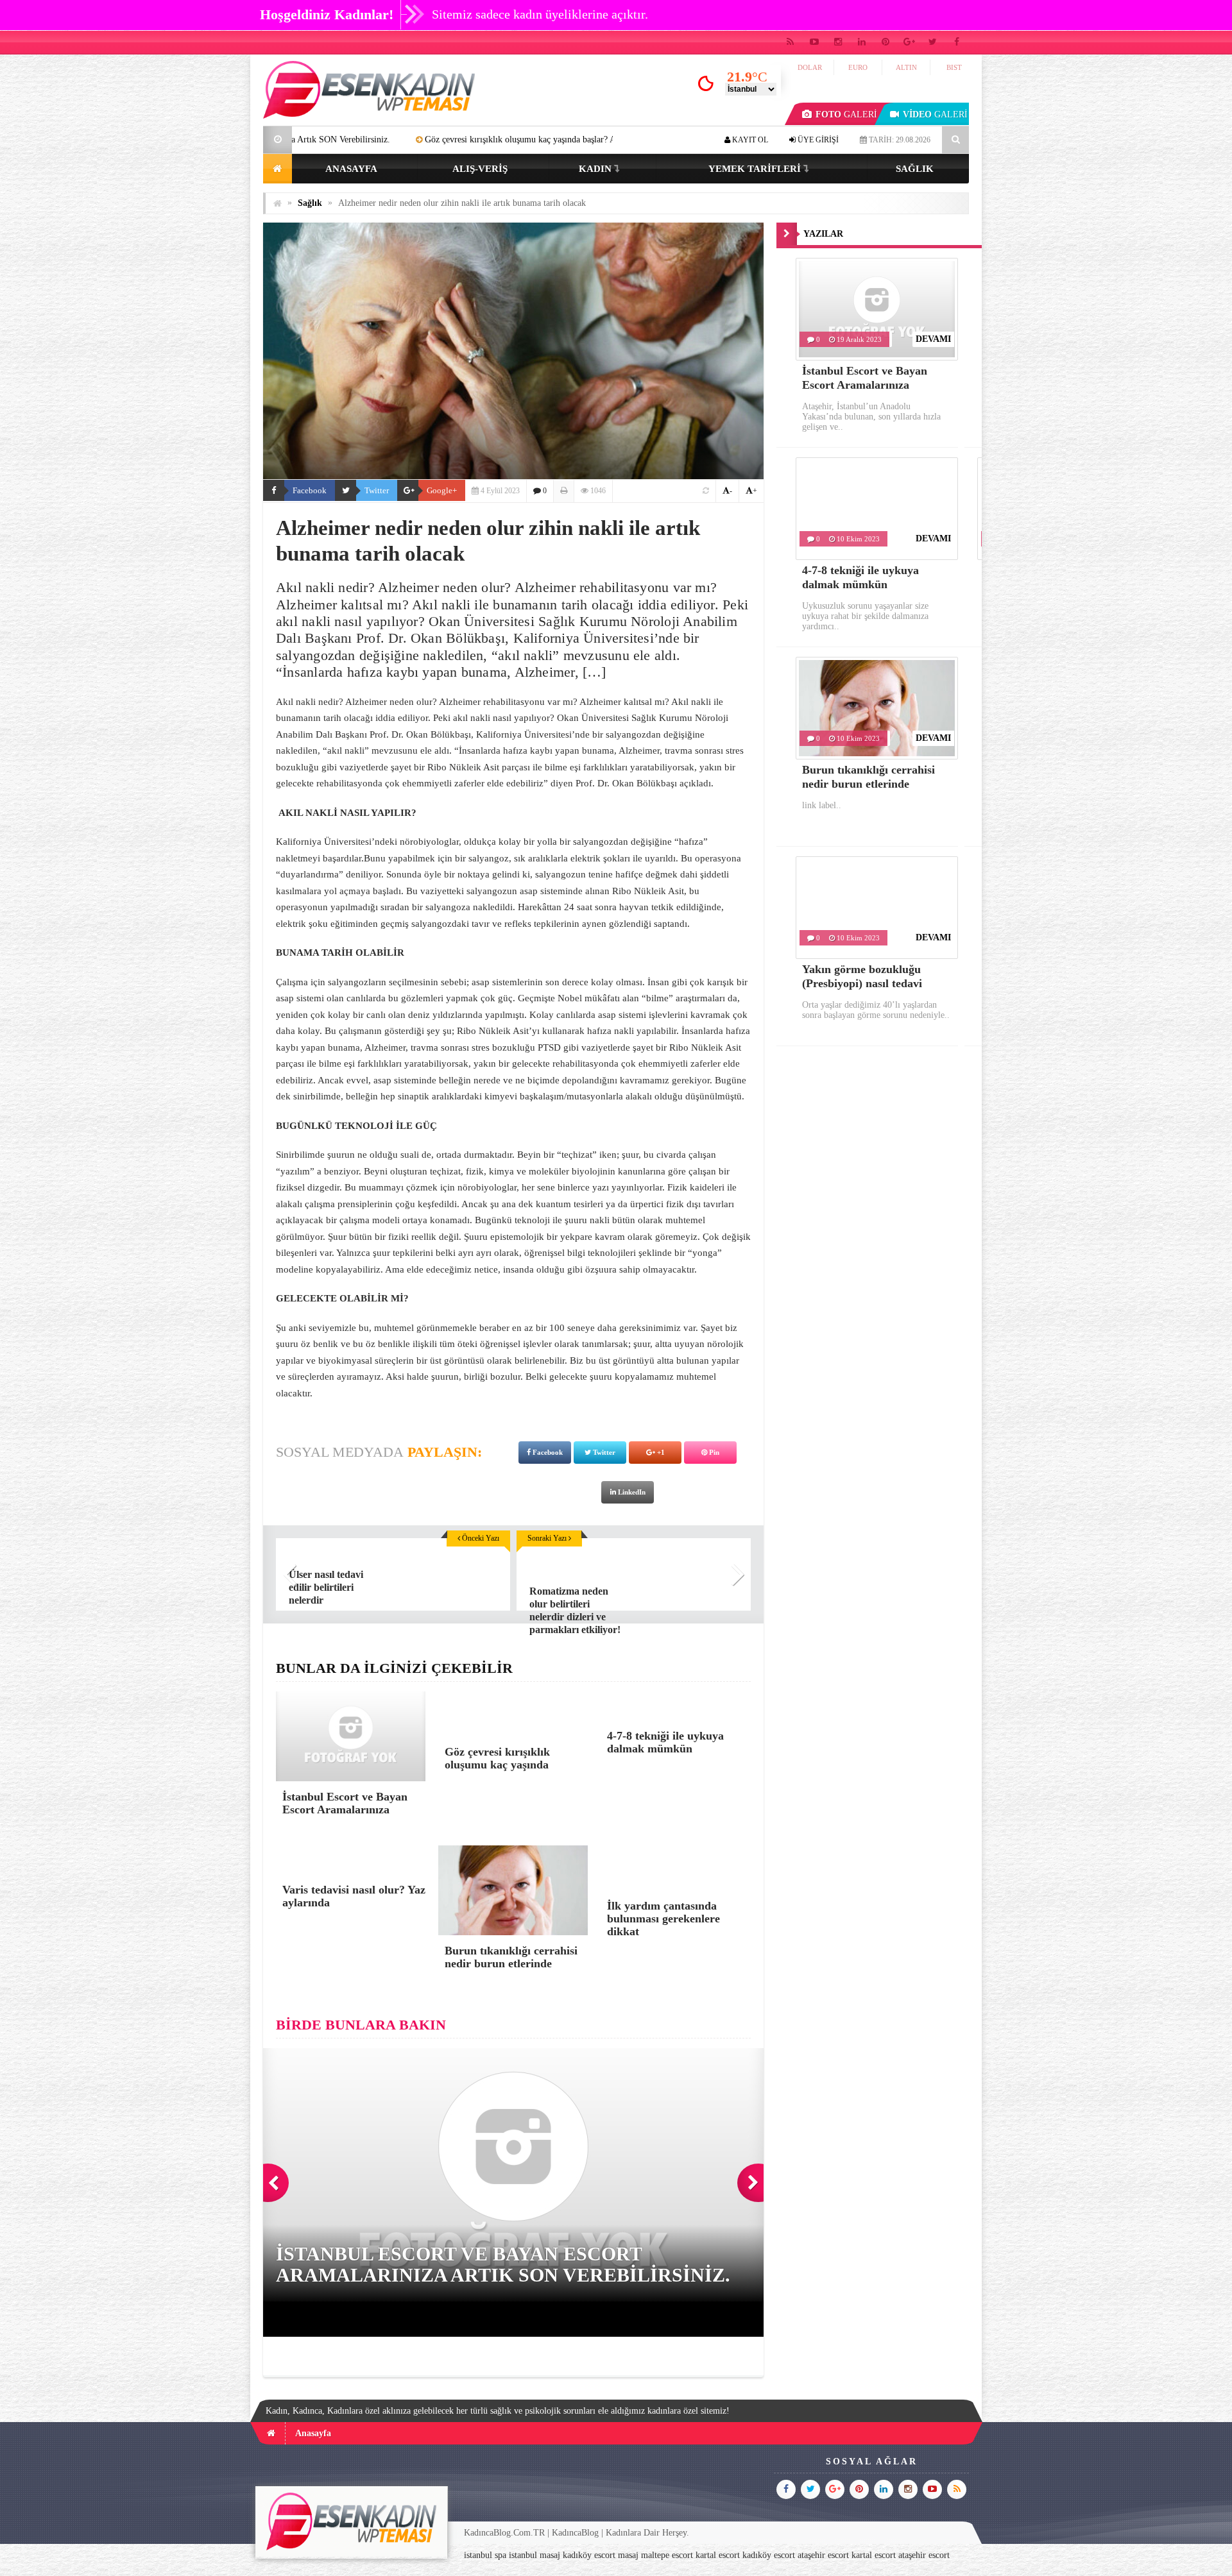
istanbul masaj (535, 2555)
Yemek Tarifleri (755, 169)
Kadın (595, 169)
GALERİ (846, 114)
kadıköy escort (589, 2555)
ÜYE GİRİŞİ (817, 140)
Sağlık (915, 169)
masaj (628, 2555)
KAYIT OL (749, 140)
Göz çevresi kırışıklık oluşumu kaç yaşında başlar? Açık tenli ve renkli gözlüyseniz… (420, 140)
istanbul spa (485, 2555)
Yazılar (823, 234)
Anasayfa (351, 169)
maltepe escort (667, 2555)
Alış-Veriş (480, 169)
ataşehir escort (823, 2555)
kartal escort (718, 2555)
